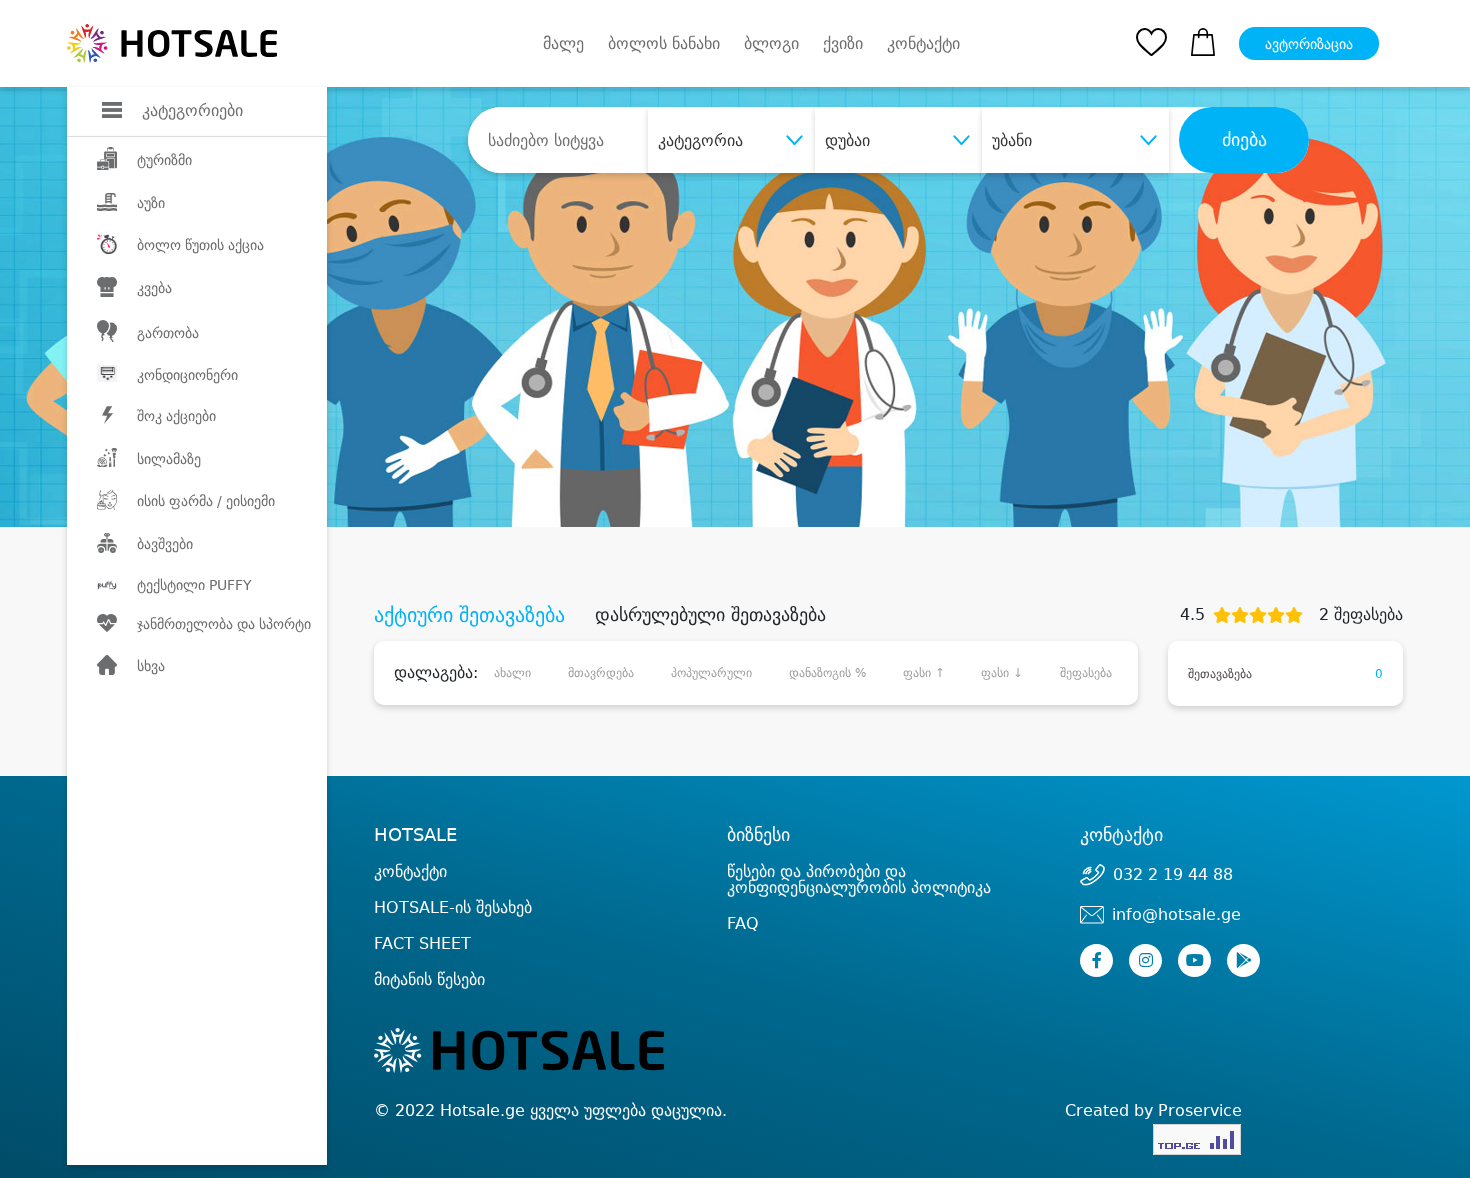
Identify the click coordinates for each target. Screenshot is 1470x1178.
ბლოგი (771, 43)
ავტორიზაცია (1309, 44)
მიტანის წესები (429, 979)
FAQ (743, 923)
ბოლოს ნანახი (664, 43)
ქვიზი (843, 43)
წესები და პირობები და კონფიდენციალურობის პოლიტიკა (859, 879)
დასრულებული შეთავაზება (710, 615)
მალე (563, 43)
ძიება (1244, 140)
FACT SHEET (422, 943)
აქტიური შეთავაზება (469, 615)
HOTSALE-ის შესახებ (453, 907)
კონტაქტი (923, 44)
